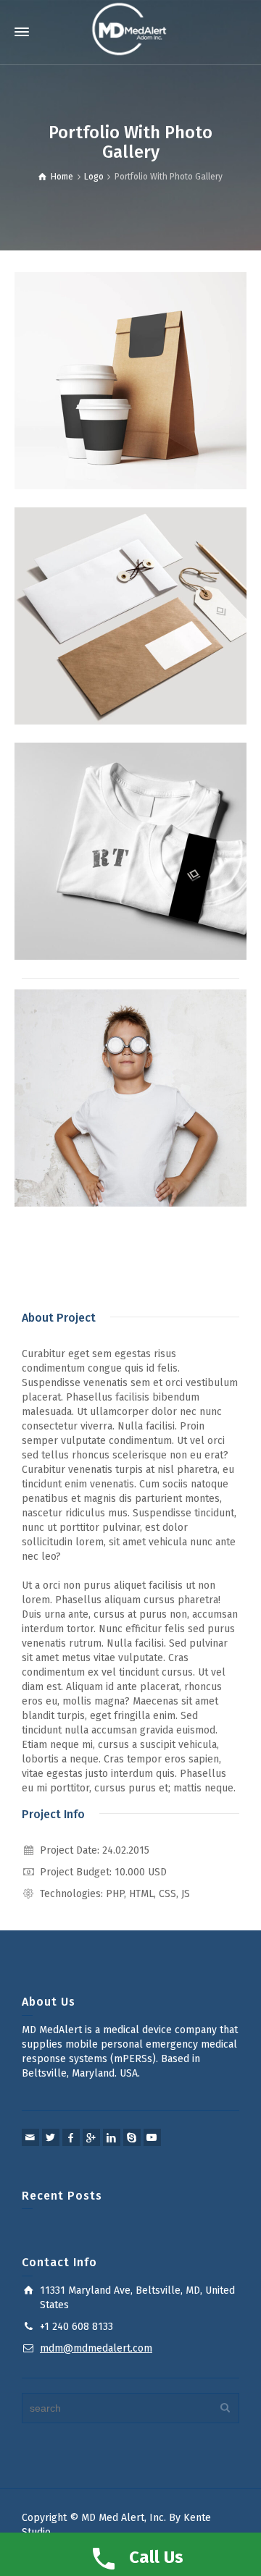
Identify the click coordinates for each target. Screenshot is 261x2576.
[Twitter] (51, 2137)
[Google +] (91, 2137)
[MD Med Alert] (130, 29)
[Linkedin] (112, 2137)
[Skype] (132, 2137)
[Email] (30, 2137)
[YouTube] (152, 2137)
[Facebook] (71, 2137)
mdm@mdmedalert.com (96, 2348)
